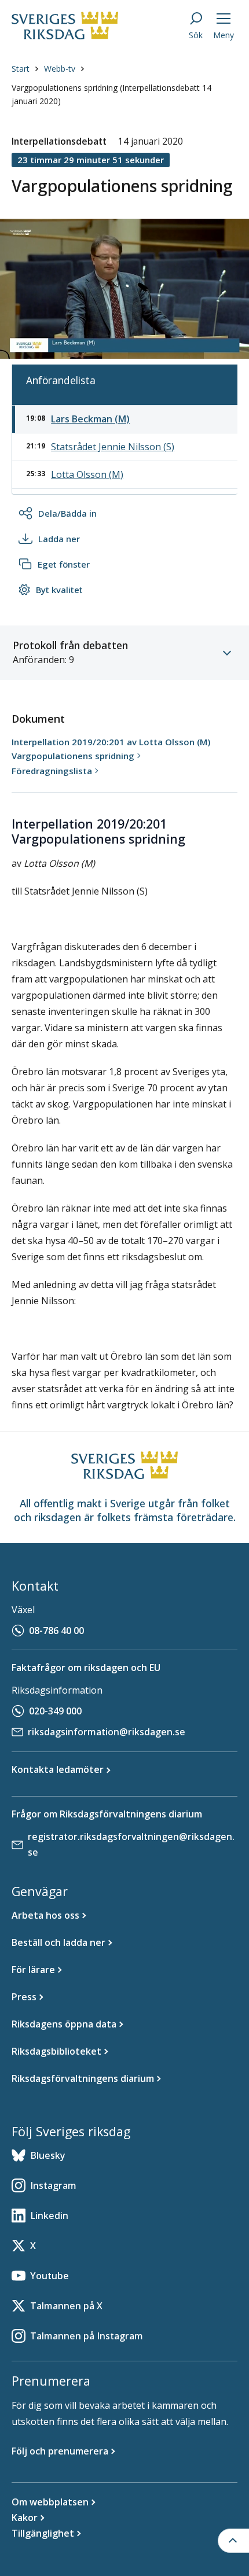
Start (21, 69)
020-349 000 (55, 1711)
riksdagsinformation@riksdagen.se (107, 1732)
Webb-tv (60, 69)
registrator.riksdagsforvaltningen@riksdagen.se (131, 1844)
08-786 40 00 (56, 1631)
